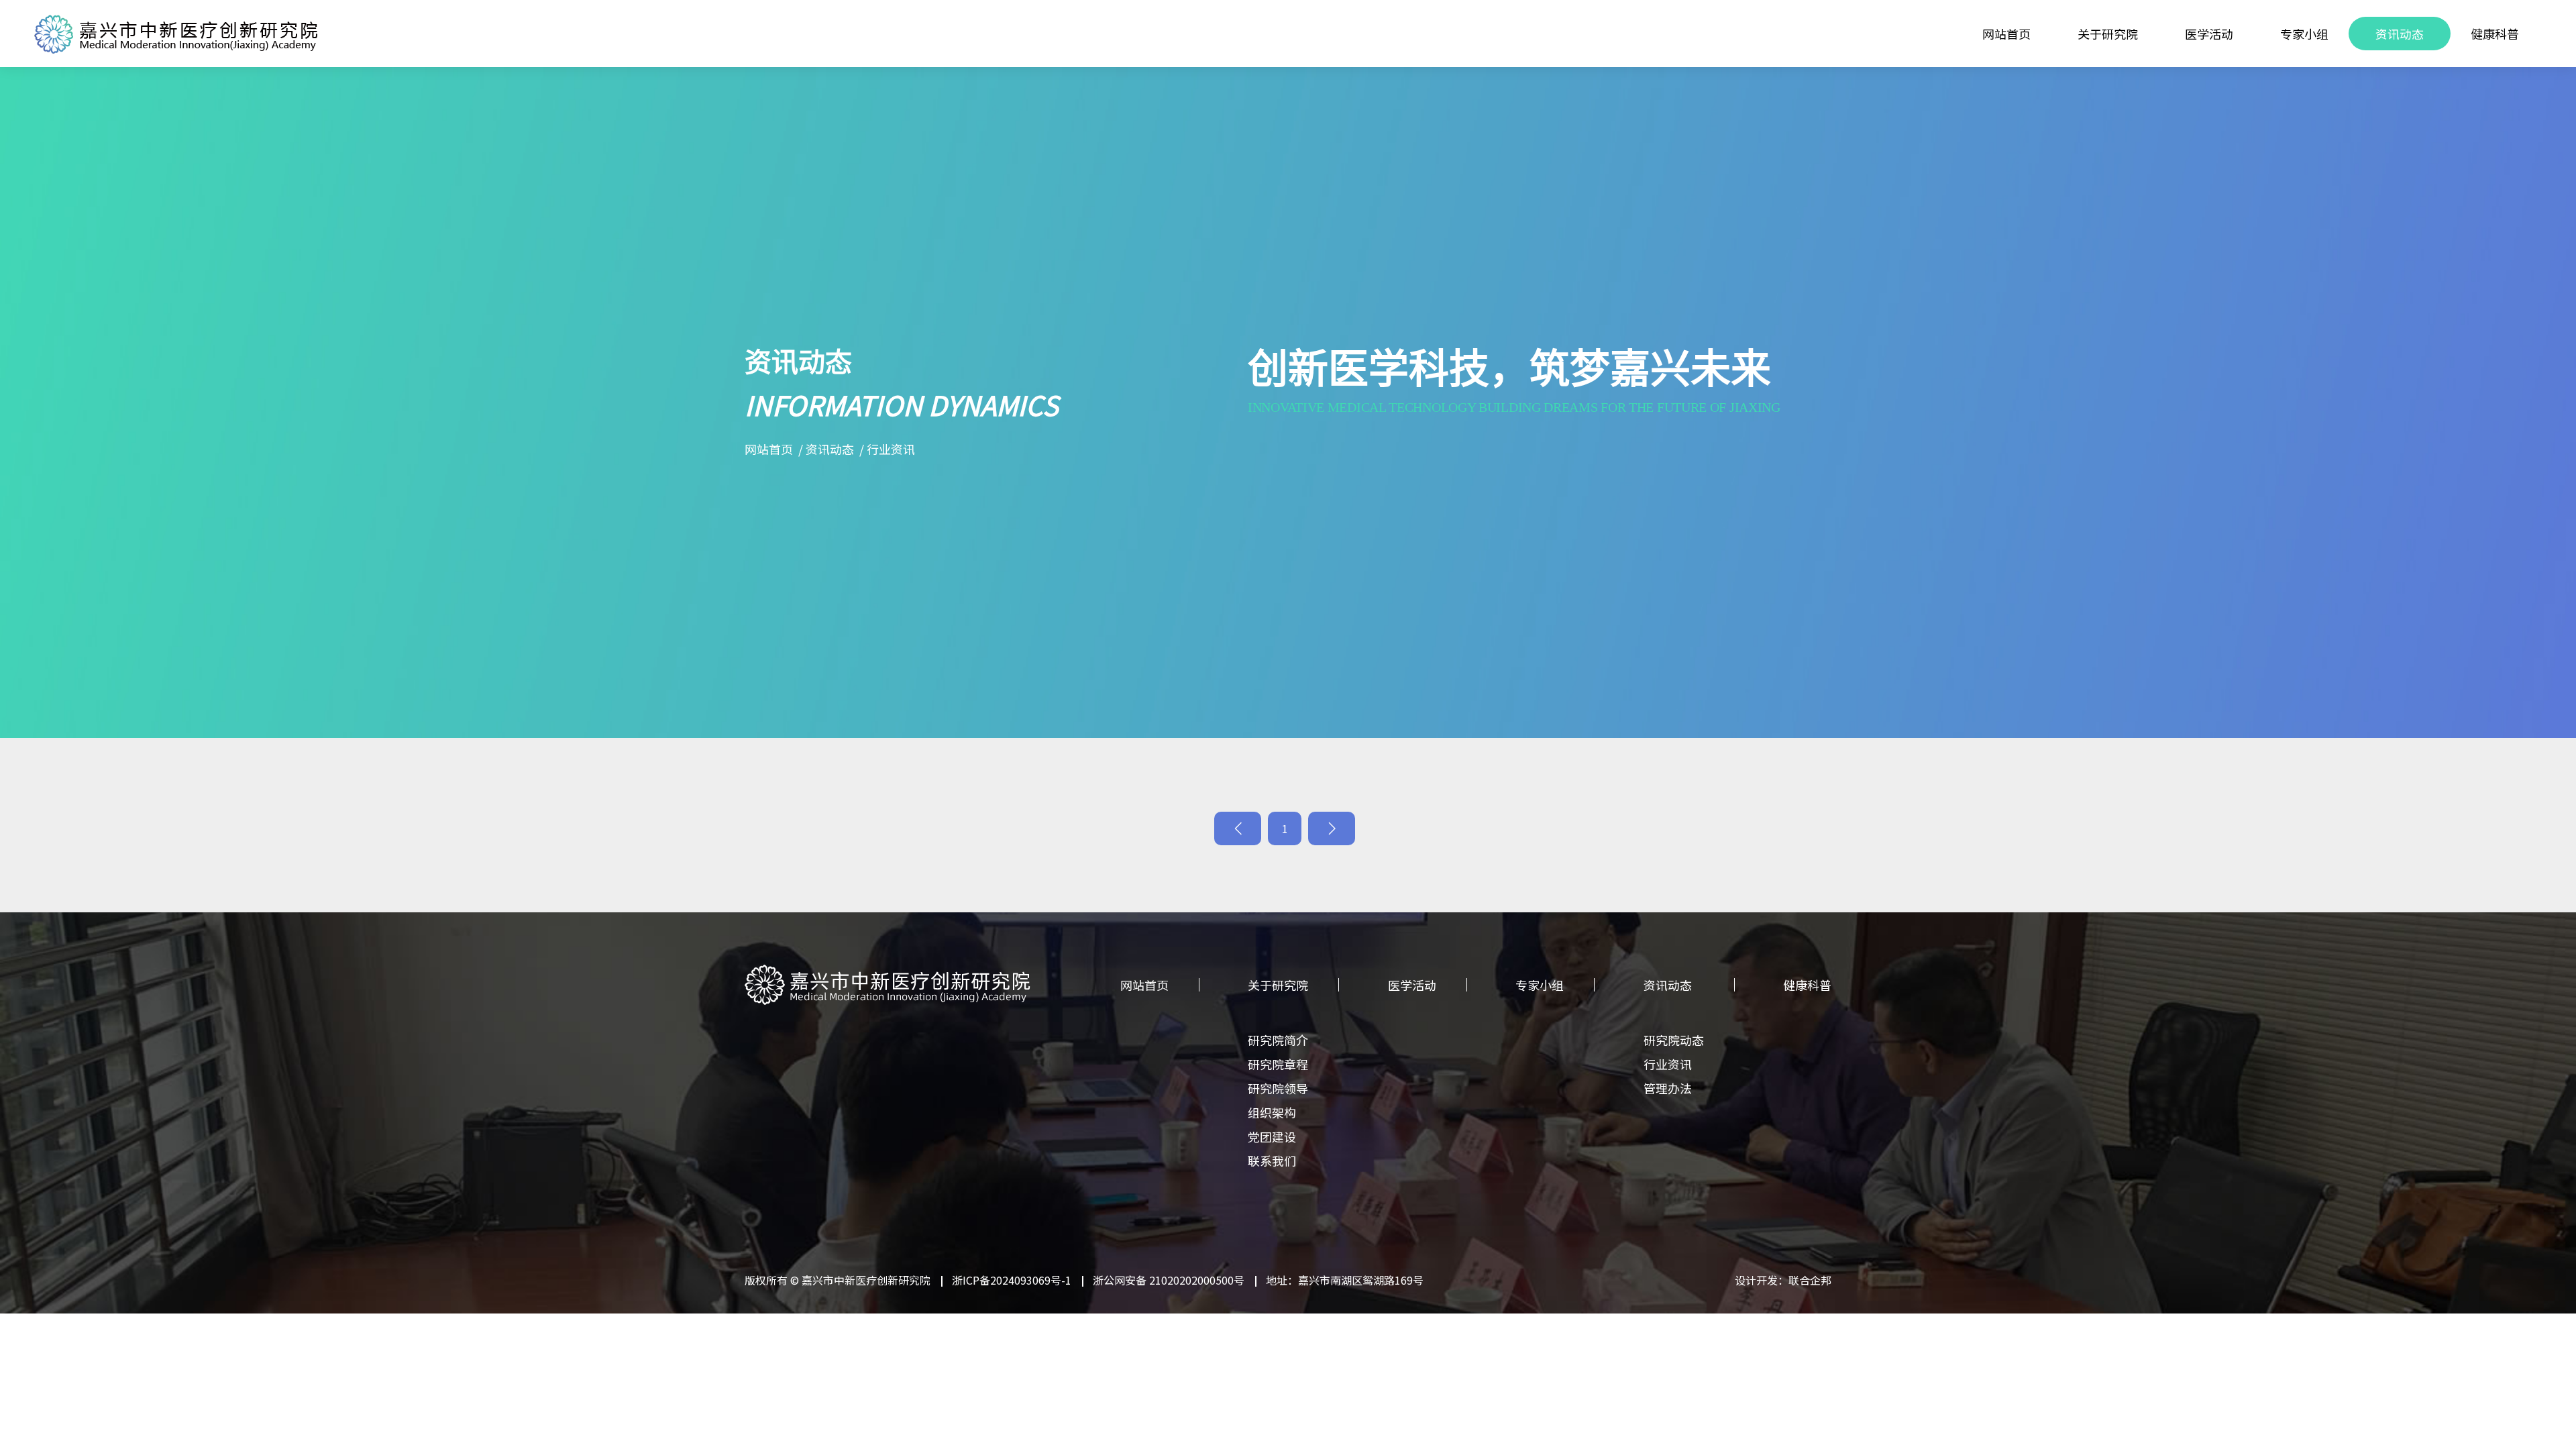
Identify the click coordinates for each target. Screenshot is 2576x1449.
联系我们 (1272, 1161)
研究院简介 (1278, 1040)
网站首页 (2006, 34)
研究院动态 (1674, 1040)
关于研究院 (2108, 34)
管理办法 (1668, 1088)
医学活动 (2209, 34)
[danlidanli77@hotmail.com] (2547, 745)
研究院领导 (1278, 1088)
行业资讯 (891, 449)
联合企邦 (1810, 1280)
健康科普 (2495, 34)
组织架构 (1272, 1112)
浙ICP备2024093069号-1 (1012, 1280)
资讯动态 (2400, 34)
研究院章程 (1278, 1064)
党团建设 (1272, 1136)
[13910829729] (2547, 664)
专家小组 (2304, 34)
